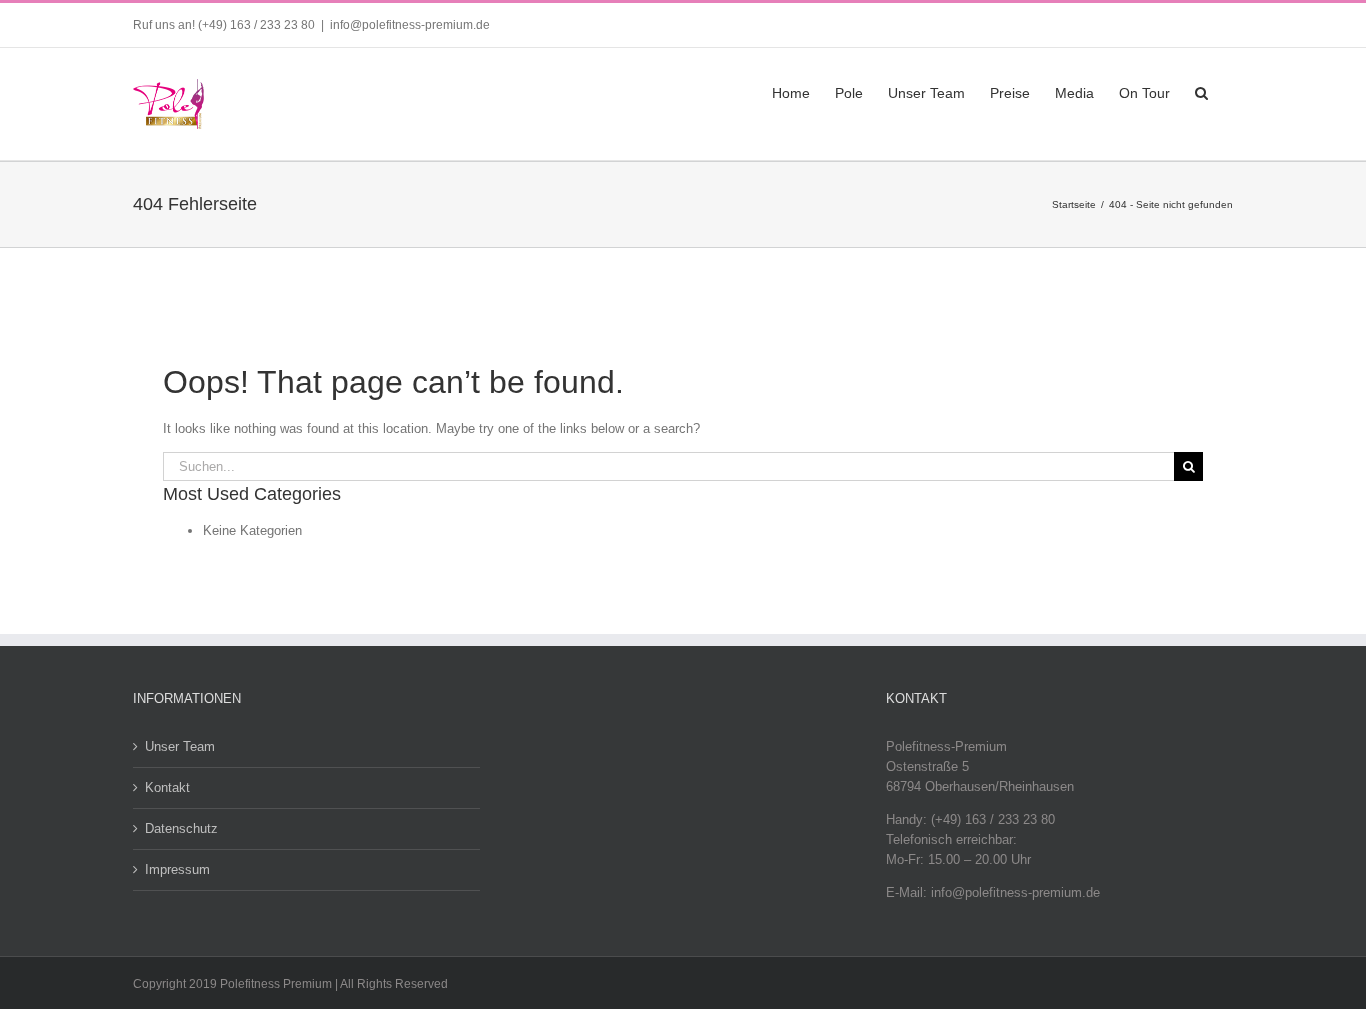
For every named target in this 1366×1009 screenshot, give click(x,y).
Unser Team (180, 746)
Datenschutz (181, 828)
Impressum (177, 869)
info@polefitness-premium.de (410, 25)
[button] (1201, 91)
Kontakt (167, 787)
